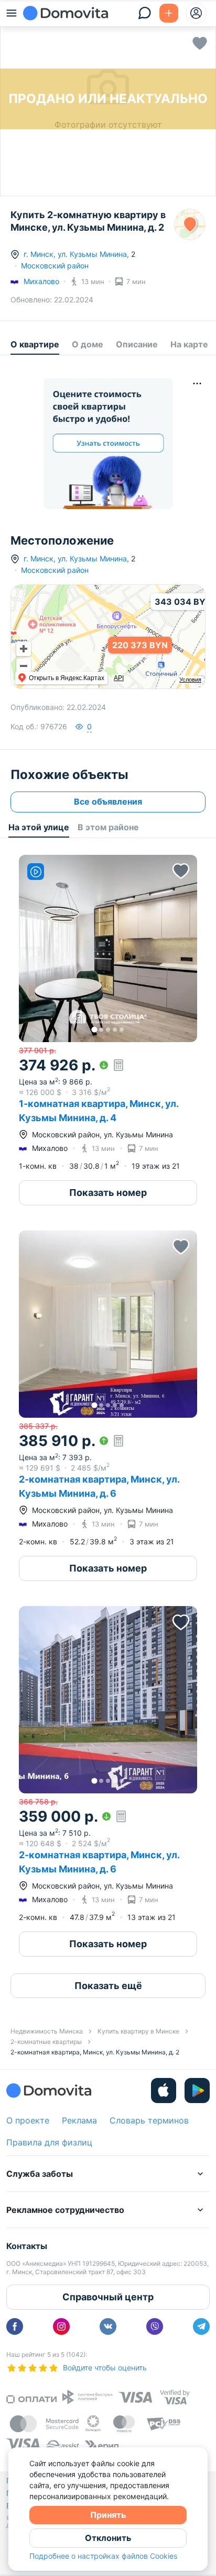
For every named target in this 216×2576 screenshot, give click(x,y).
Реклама (79, 2120)
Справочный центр (108, 2297)
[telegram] (201, 2326)
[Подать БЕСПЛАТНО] (169, 13)
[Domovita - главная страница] (66, 13)
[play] (197, 2091)
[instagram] (61, 2326)
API (119, 678)
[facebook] (15, 2326)
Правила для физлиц (49, 2142)
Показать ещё (108, 1986)
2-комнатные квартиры (46, 2042)
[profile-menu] (196, 13)
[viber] (155, 2326)
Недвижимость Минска (47, 2031)
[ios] (164, 2091)
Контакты (27, 2246)
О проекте (28, 2120)
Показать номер (108, 1193)
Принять (108, 2515)
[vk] (108, 2326)
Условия (190, 680)
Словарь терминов (149, 2120)
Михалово (41, 281)
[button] (108, 948)
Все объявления (108, 801)
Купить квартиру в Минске (138, 2031)
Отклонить (108, 2538)
